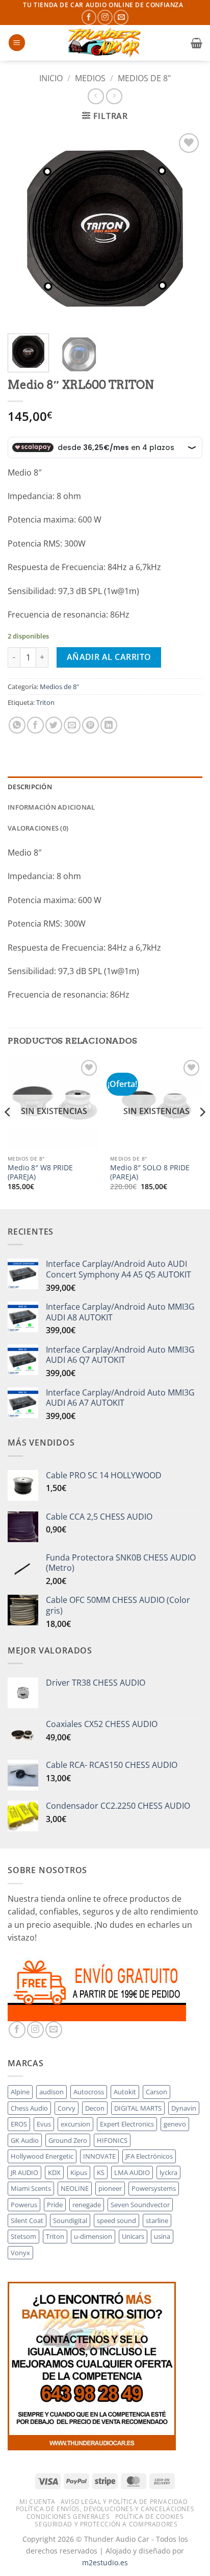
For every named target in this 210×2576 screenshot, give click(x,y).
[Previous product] (114, 96)
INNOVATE (99, 2156)
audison (51, 2092)
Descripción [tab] (30, 787)
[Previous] (24, 228)
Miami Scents (31, 2188)
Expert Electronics (127, 2124)
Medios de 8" (144, 78)
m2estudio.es (105, 2562)
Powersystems (154, 2188)
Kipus (79, 2172)
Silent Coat (27, 2220)
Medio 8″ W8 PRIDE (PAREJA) (40, 1172)
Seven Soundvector (140, 2205)
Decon (95, 2108)
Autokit (125, 2092)
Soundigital (70, 2220)
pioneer (110, 2188)
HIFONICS (112, 2140)
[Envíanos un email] (121, 17)
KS (101, 2172)
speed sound (116, 2220)
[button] (17, 43)
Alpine (20, 2092)
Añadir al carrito (109, 657)
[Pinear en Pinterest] (90, 725)
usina (162, 2236)
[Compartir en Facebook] (35, 725)
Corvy (67, 2108)
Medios (90, 78)
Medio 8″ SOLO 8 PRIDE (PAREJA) (150, 1172)
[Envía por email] (72, 725)
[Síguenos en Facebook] (89, 17)
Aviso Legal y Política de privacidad (124, 2502)
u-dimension (93, 2236)
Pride (55, 2205)
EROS (19, 2124)
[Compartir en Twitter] (54, 725)
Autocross (89, 2092)
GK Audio (25, 2140)
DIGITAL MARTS (138, 2108)
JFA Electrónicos (149, 2156)
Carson (156, 2092)
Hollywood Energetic (42, 2156)
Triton (45, 702)
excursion (75, 2124)
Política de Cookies (150, 2516)
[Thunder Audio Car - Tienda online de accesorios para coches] (105, 43)
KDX (54, 2172)
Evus (44, 2124)
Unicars (133, 2236)
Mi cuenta (37, 2502)
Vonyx (20, 2253)
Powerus (24, 2205)
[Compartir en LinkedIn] (109, 725)
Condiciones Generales (68, 2516)
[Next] (186, 228)
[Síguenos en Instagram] (105, 17)
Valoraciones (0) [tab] (38, 828)
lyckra (168, 2172)
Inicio (51, 78)
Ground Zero (68, 2140)
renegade (87, 2205)
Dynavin (184, 2108)
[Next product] (96, 96)
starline (157, 2220)
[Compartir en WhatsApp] (17, 725)
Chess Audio (29, 2108)
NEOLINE (75, 2188)
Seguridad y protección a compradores (106, 2524)
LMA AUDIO (132, 2172)
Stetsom (23, 2236)
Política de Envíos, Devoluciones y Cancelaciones (105, 2509)
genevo (175, 2124)
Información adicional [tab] (51, 807)
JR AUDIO (24, 2172)
